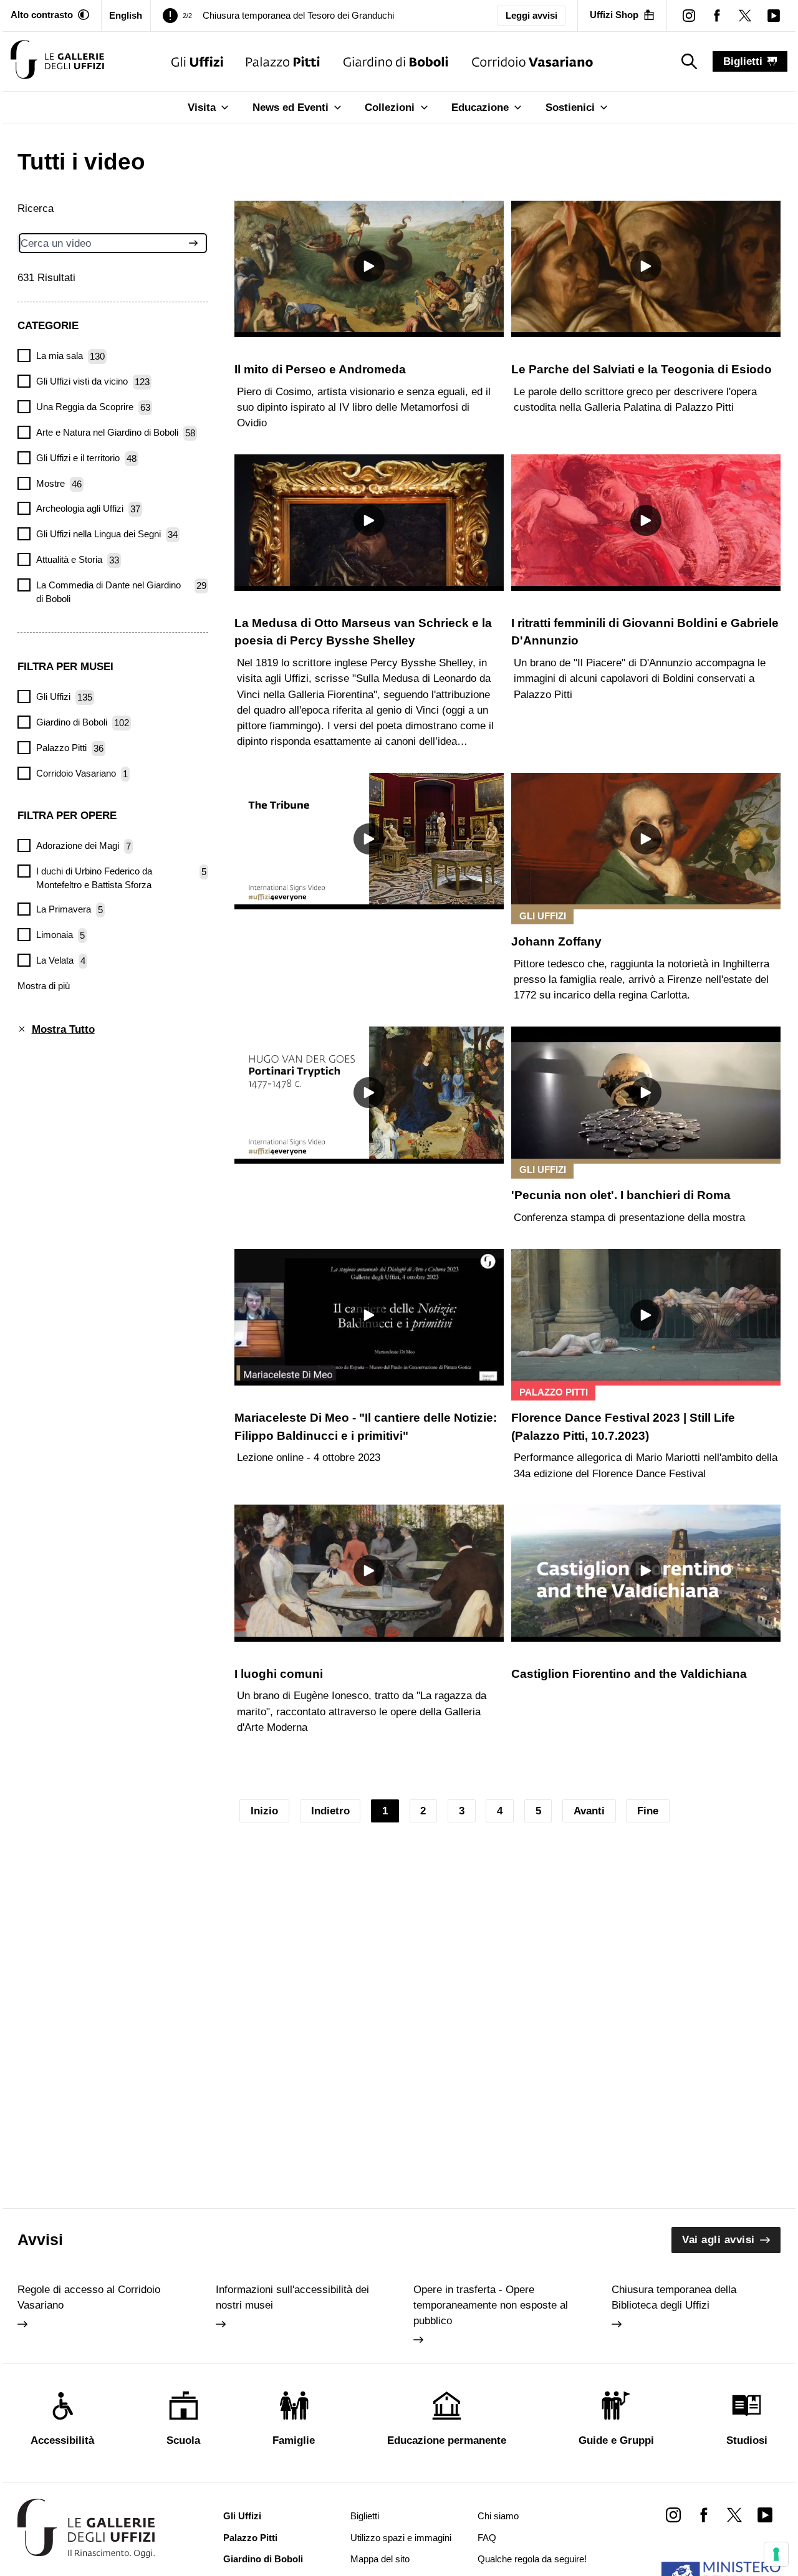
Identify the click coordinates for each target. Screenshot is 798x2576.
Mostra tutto (63, 1029)
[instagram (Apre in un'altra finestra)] (689, 15)
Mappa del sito (380, 2559)
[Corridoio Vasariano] (533, 61)
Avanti (589, 1811)
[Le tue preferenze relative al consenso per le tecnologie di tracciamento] (776, 2554)
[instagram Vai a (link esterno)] (673, 2515)
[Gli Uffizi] (197, 61)
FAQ (487, 2538)
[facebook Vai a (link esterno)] (704, 2515)
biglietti (743, 61)
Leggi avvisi (531, 16)
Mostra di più (44, 985)
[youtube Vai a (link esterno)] (765, 2515)
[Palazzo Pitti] (283, 61)
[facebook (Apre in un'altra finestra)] (717, 15)
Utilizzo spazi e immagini (401, 2538)
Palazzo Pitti (250, 2538)
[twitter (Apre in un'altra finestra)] (745, 15)
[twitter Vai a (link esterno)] (734, 2515)
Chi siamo (498, 2516)
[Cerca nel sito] (191, 243)
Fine (648, 1811)
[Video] (57, 61)
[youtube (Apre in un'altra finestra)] (773, 15)
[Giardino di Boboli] (396, 61)
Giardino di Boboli (263, 2559)
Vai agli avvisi (719, 2240)
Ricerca (36, 208)
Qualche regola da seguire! (532, 2559)
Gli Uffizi (242, 2516)
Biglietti (365, 2516)
